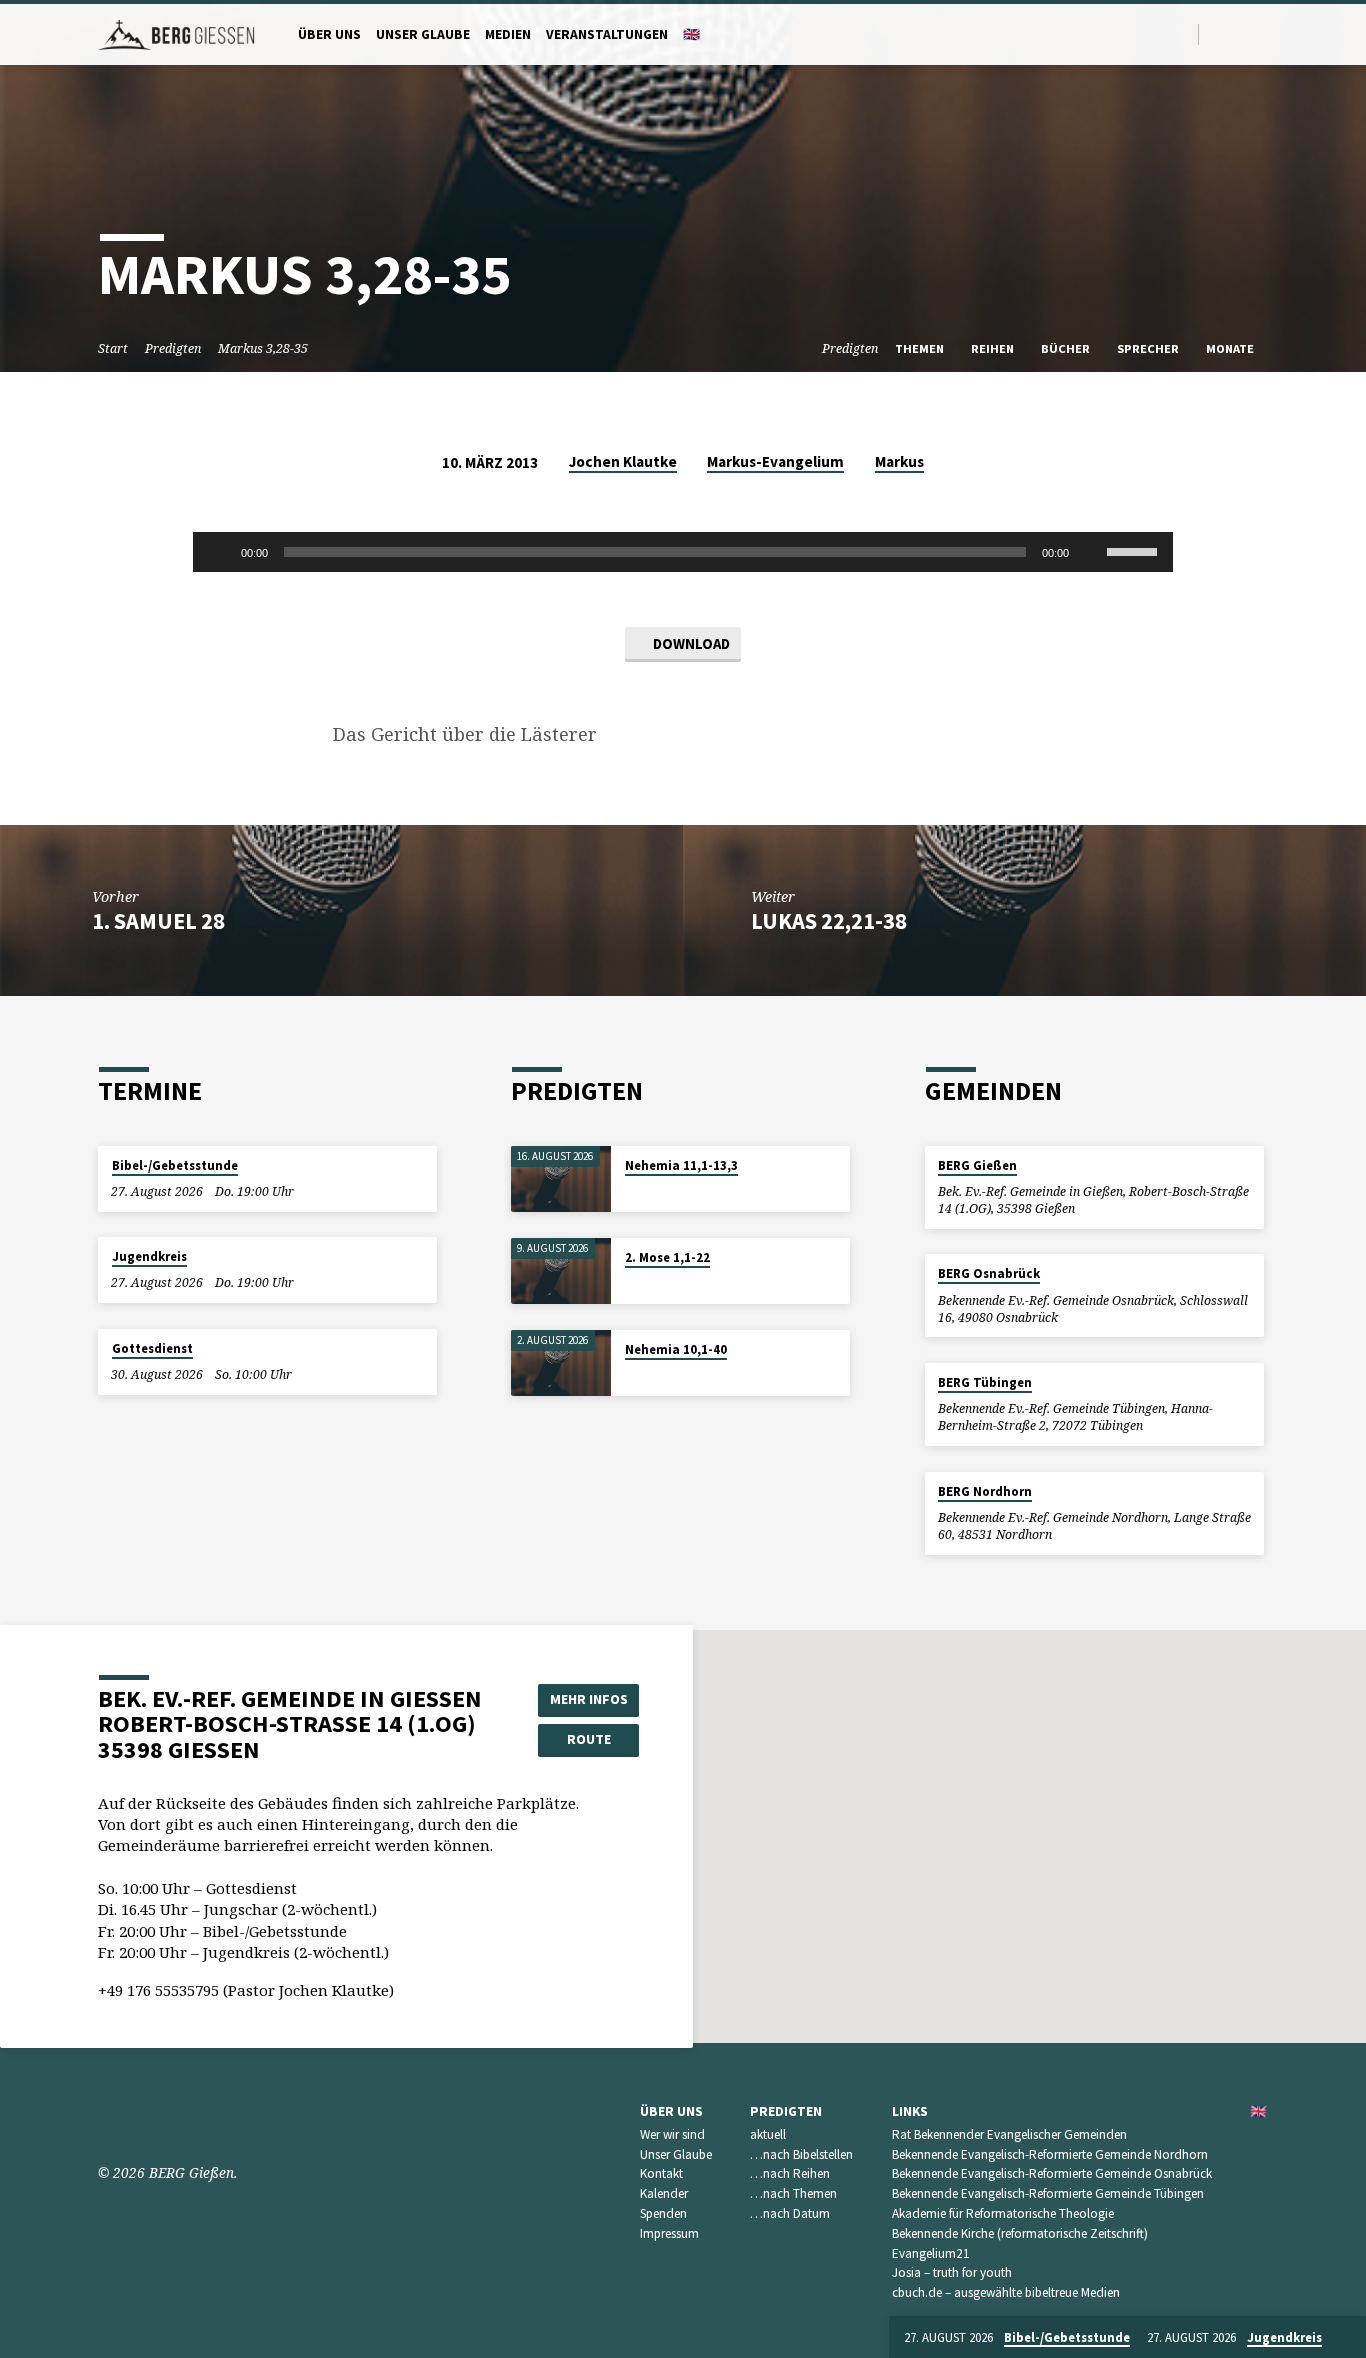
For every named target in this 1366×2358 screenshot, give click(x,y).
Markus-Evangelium (775, 461)
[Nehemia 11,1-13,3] (561, 1179)
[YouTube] (1219, 33)
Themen (921, 348)
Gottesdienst (152, 1348)
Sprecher (1149, 348)
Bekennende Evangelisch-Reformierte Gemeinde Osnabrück (1052, 2173)
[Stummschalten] (1091, 552)
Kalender (664, 2193)
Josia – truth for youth (952, 2272)
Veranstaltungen (607, 34)
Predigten (173, 348)
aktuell (768, 2134)
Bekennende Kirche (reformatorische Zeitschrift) (1020, 2233)
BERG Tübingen (985, 1382)
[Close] (1347, 2338)
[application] (683, 552)
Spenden (663, 2213)
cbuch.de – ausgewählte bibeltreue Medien (1006, 2292)
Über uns (329, 34)
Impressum (669, 2233)
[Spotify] (1242, 33)
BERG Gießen (977, 1165)
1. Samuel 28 (158, 921)
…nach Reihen (790, 2173)
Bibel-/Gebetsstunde (175, 1165)
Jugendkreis (149, 1256)
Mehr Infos (589, 1699)
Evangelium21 (931, 2253)
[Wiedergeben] (219, 552)
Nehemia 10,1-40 (676, 1349)
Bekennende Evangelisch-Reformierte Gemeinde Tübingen (1048, 2193)
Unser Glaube (423, 34)
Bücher (1067, 348)
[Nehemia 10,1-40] (561, 1363)
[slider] (1135, 550)
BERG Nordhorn (985, 1491)
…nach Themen (793, 2193)
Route (589, 1739)
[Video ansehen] (630, 1191)
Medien (508, 34)
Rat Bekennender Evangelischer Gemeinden (1009, 2134)
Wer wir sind (672, 2134)
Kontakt (661, 2173)
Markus (899, 461)
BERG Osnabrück (989, 1273)
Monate (1231, 348)
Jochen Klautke (623, 461)
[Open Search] (1181, 34)
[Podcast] (1263, 34)
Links (910, 2111)
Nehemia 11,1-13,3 (681, 1165)
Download (690, 643)
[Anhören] (644, 1191)
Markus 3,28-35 (263, 348)
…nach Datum (790, 2213)
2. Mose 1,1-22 (667, 1257)
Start (113, 348)
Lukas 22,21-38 (829, 921)
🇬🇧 (691, 34)
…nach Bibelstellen (801, 2154)
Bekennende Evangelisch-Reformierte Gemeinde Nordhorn (1050, 2154)
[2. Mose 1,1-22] (561, 1271)
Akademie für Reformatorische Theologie (1003, 2213)
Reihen (994, 348)
